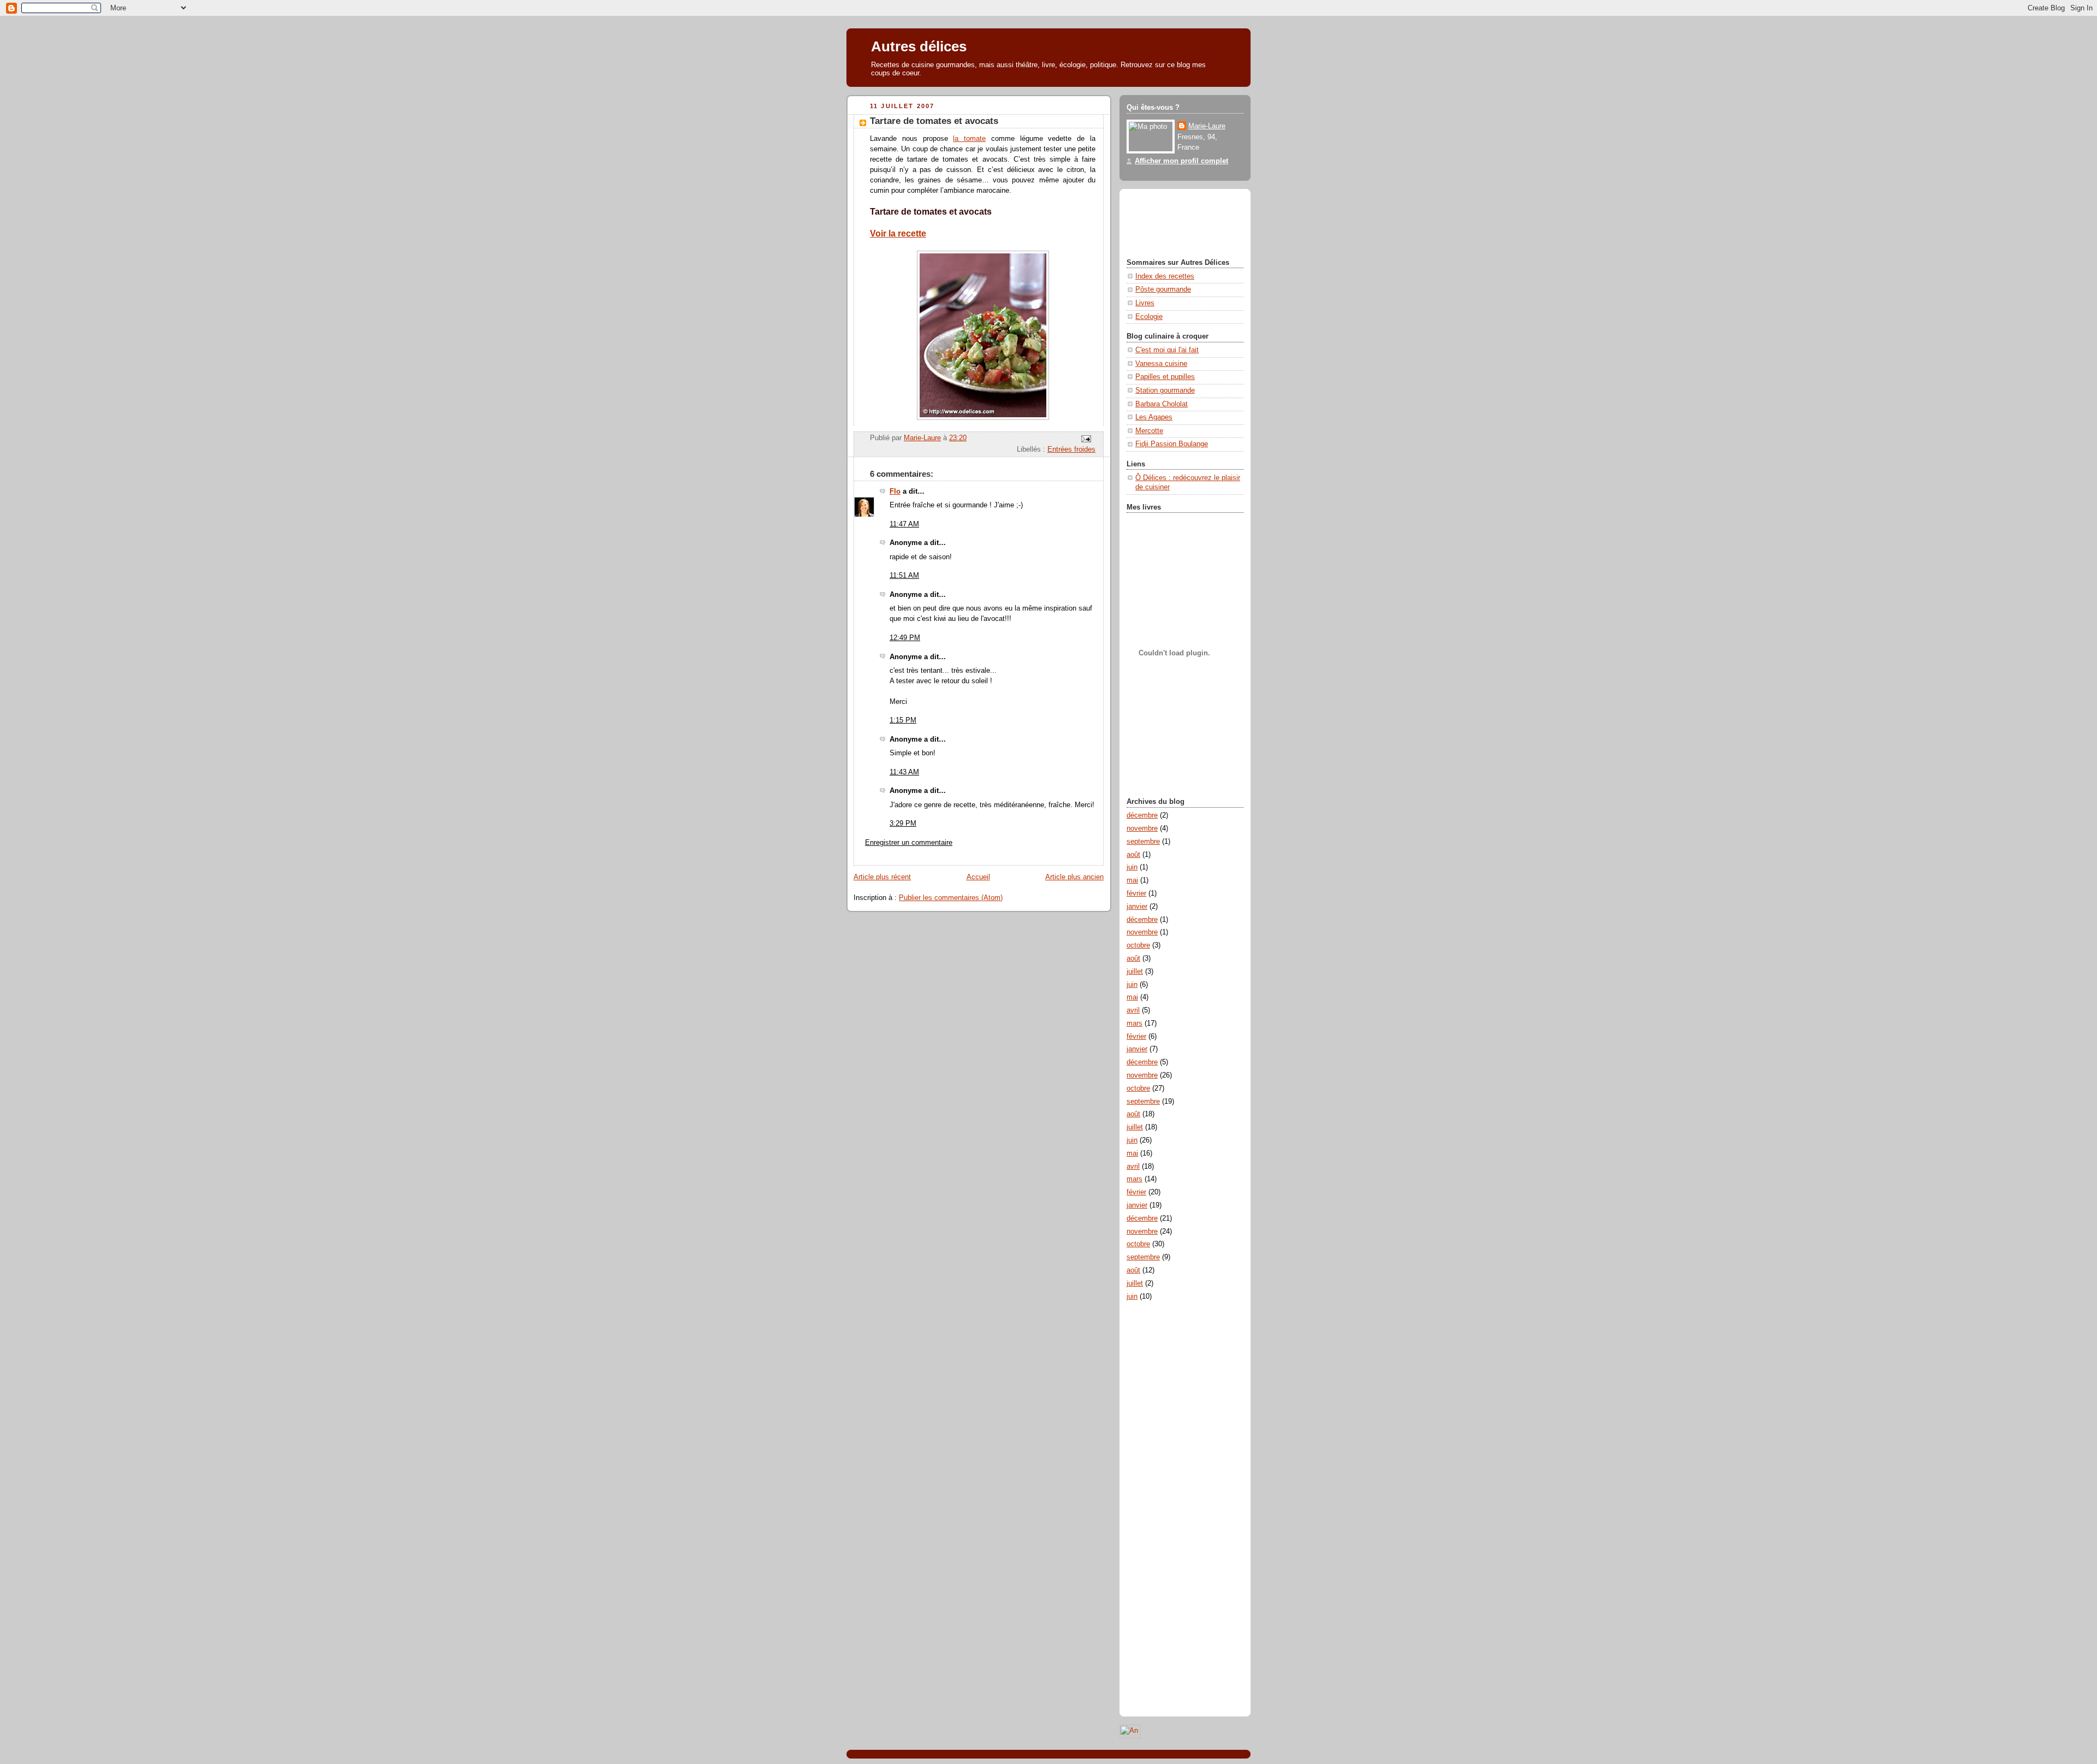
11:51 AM (904, 576)
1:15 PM (903, 720)
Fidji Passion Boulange (1172, 444)
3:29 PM (903, 824)
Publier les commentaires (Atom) (951, 898)
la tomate (969, 139)
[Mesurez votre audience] (1130, 1736)
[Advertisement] (1176, 222)
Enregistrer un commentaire (909, 843)
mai (1132, 880)
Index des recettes (1165, 276)
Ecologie (1149, 317)
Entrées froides (1071, 449)
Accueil (978, 877)
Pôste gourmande (1163, 289)
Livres (1145, 303)
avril (1133, 1010)
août (1133, 855)
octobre (1138, 945)
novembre (1142, 828)
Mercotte (1149, 431)
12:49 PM (905, 638)
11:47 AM (904, 524)
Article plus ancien (1074, 877)
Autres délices (919, 46)
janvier (1137, 907)
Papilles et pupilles (1165, 377)
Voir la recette (898, 233)
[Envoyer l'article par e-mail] (1086, 439)
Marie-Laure (1207, 126)
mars (1135, 1023)
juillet (1135, 972)
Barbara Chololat (1162, 404)
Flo (895, 492)
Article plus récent (882, 877)
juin (1132, 867)
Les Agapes (1154, 417)
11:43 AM (904, 772)
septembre (1143, 842)
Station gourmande (1165, 390)
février (1136, 893)
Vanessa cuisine (1161, 364)
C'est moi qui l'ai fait (1167, 350)
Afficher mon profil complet (1181, 161)
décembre (1142, 815)
